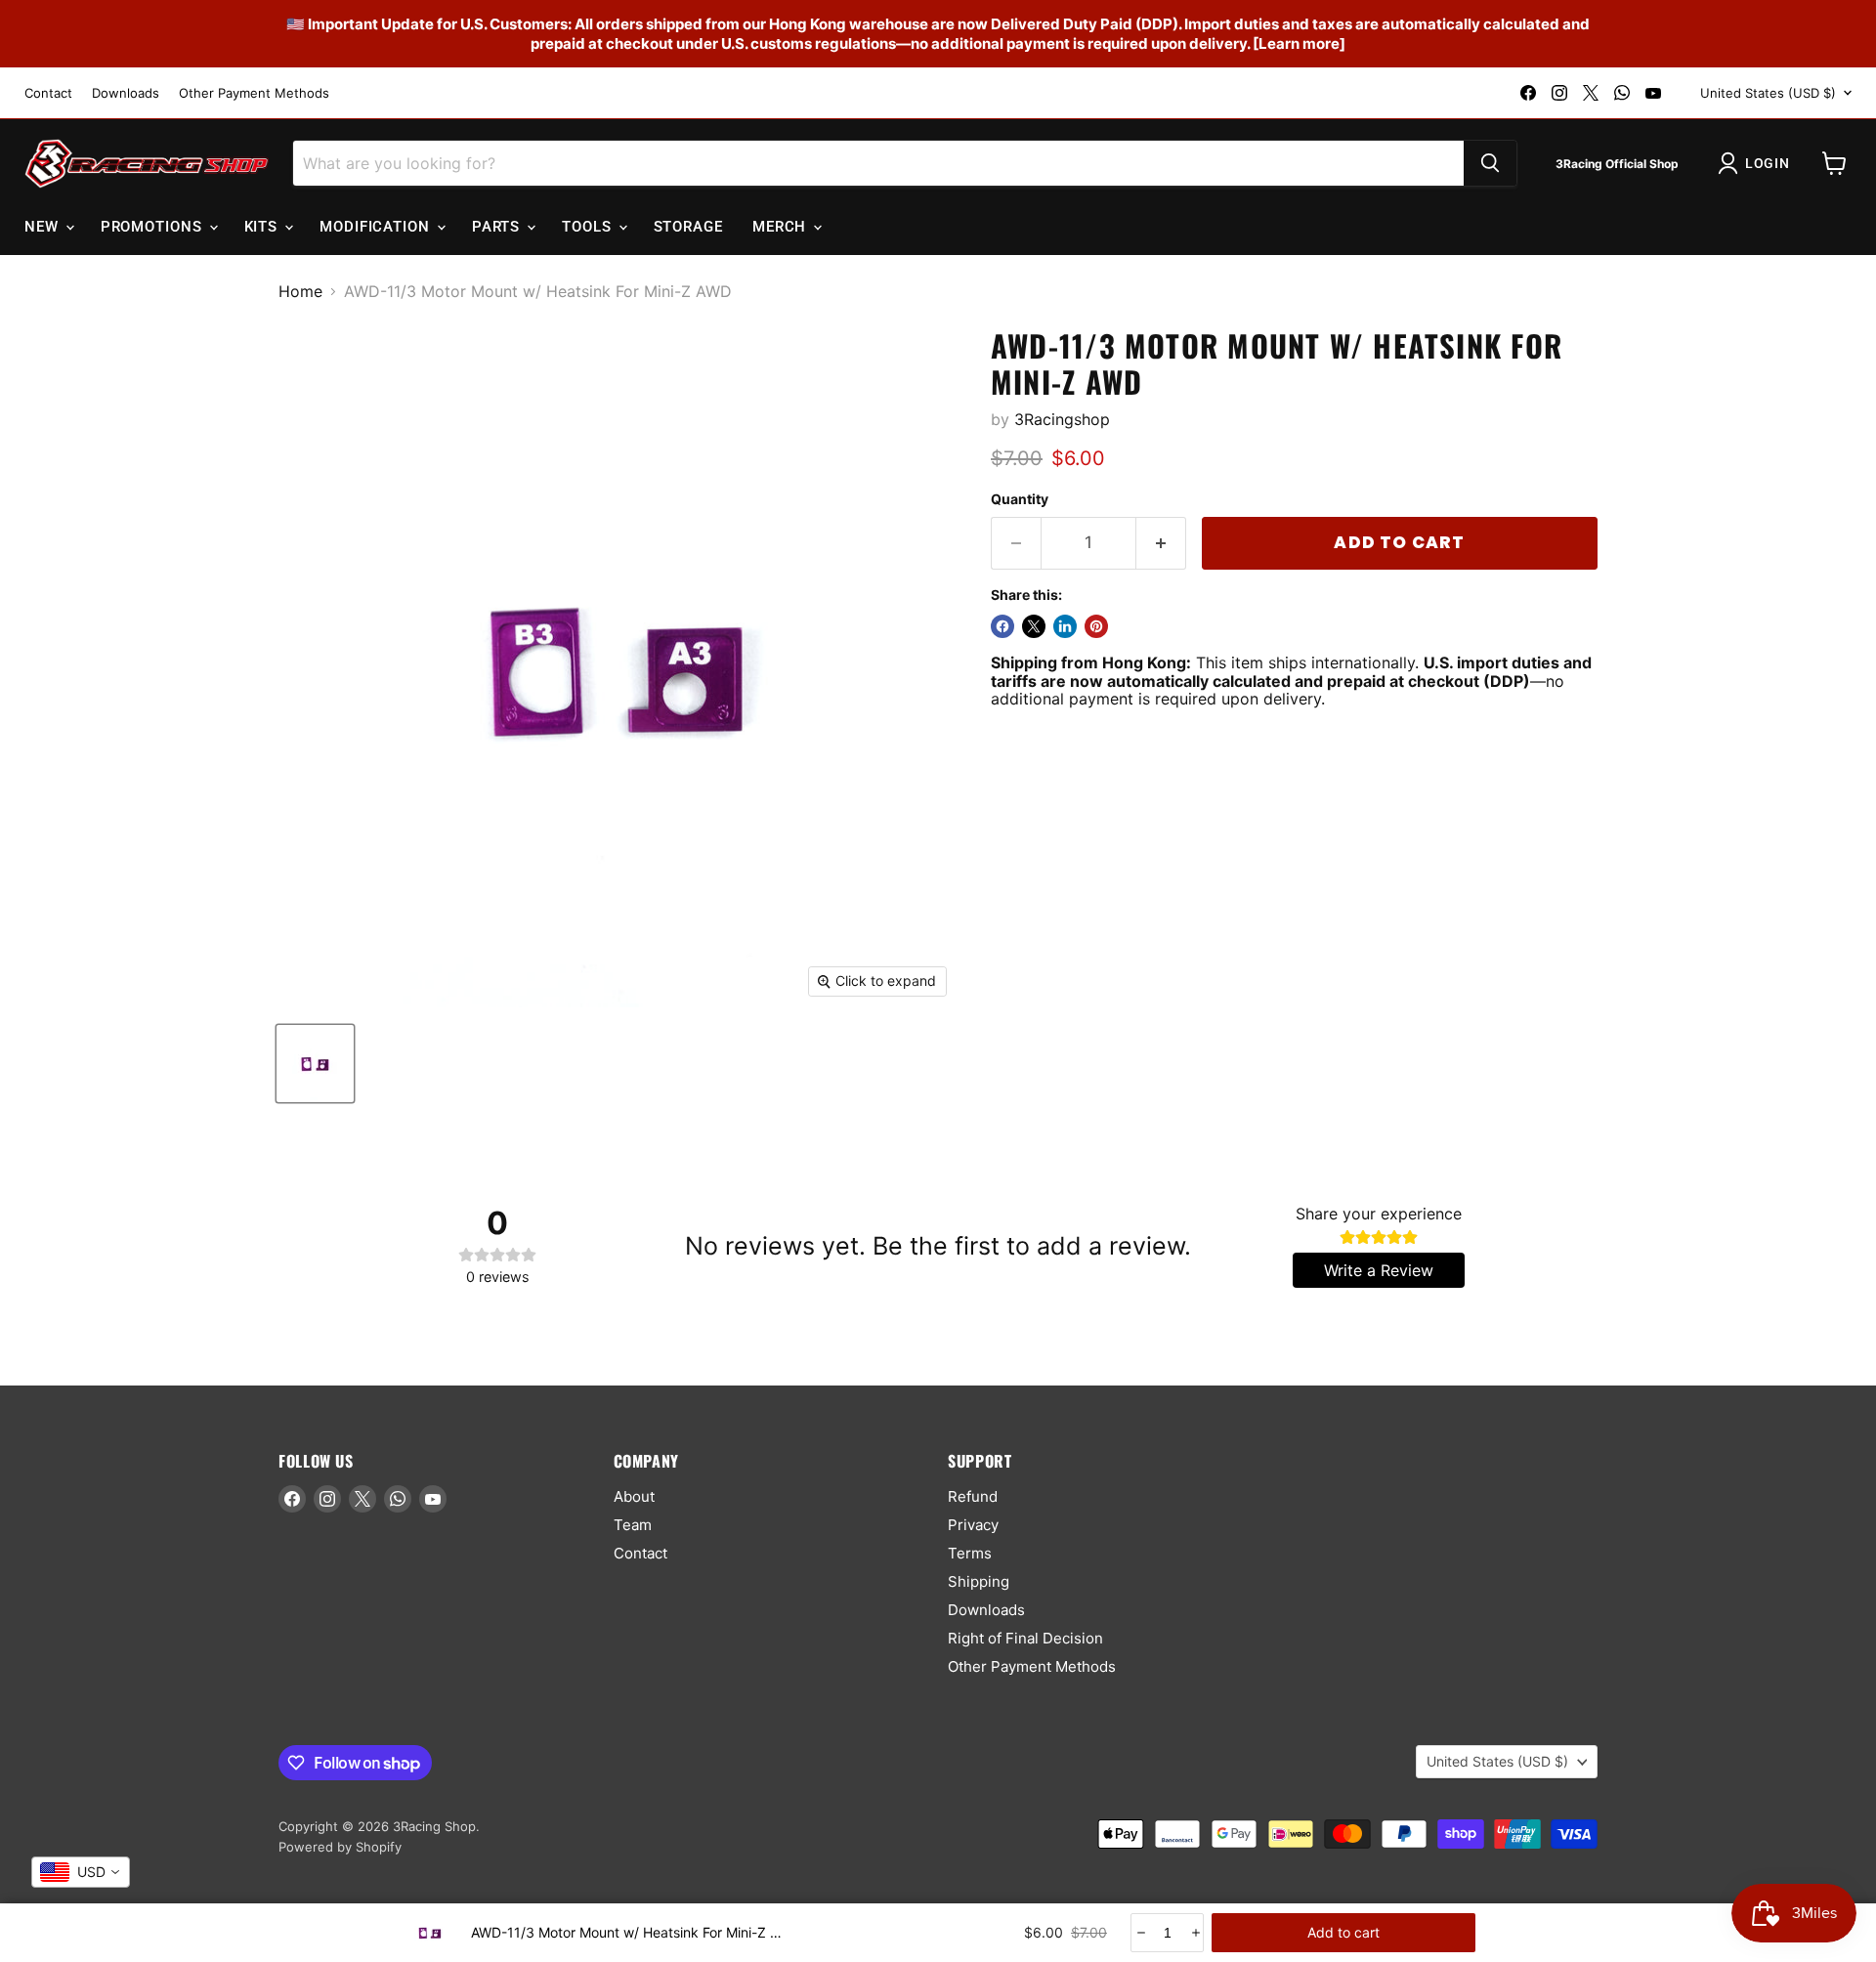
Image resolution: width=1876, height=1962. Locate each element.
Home (300, 291)
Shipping (979, 1581)
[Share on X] (1034, 626)
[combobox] (81, 1872)
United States (1768, 93)
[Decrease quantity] (1140, 1933)
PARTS (498, 227)
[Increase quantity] (1194, 1933)
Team (633, 1525)
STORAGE (688, 227)
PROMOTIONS (154, 227)
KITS (264, 227)
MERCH (782, 227)
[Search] (1490, 163)
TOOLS (589, 227)
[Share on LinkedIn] (1065, 626)
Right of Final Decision (1025, 1638)
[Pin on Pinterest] (1096, 626)
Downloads (126, 93)
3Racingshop (1062, 419)
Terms (970, 1553)
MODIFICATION (377, 227)
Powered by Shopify (340, 1847)
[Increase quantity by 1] (1161, 543)
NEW (44, 227)
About (634, 1496)
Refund (973, 1496)
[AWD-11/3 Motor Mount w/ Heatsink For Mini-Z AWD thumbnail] (315, 1064)
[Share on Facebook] (1002, 626)
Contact (48, 93)
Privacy (973, 1525)
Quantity (1020, 499)
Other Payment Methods (254, 93)
